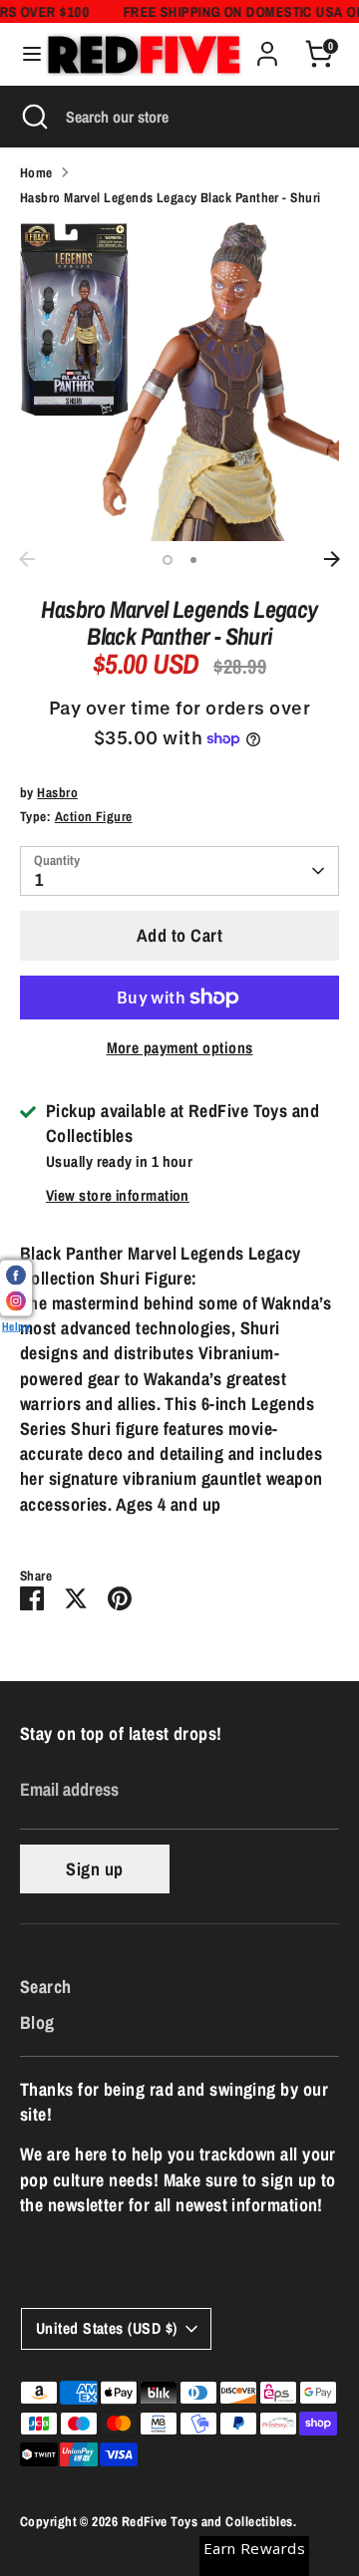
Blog (37, 2022)
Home (36, 172)
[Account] (267, 46)
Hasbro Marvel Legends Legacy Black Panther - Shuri (171, 197)
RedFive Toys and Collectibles (207, 2521)
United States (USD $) (106, 2328)
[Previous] (27, 559)
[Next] (332, 559)
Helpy (16, 1326)
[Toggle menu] (24, 54)
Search (46, 1987)
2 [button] (193, 560)
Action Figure (94, 816)
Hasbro (57, 792)
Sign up (94, 1869)
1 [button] (168, 560)
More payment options (180, 1048)
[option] (179, 382)
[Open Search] (33, 117)
